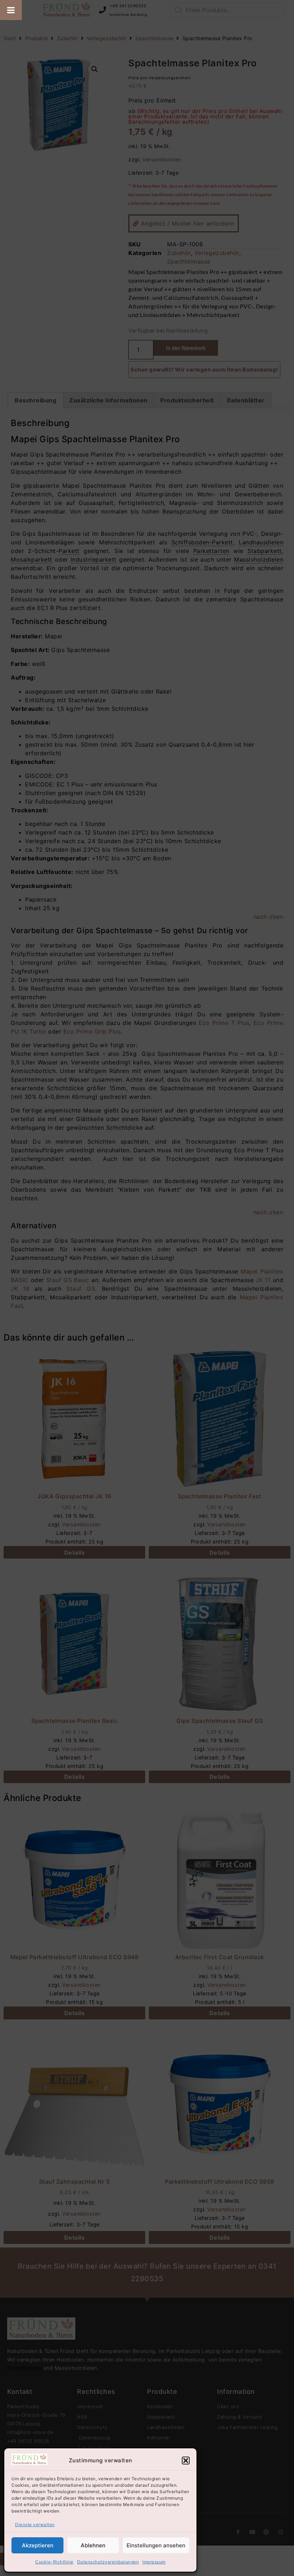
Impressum (154, 2562)
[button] (186, 2461)
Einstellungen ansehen (156, 2545)
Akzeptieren (38, 2545)
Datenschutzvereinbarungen (108, 2562)
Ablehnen (93, 2545)
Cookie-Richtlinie (54, 2562)
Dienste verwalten (35, 2525)
